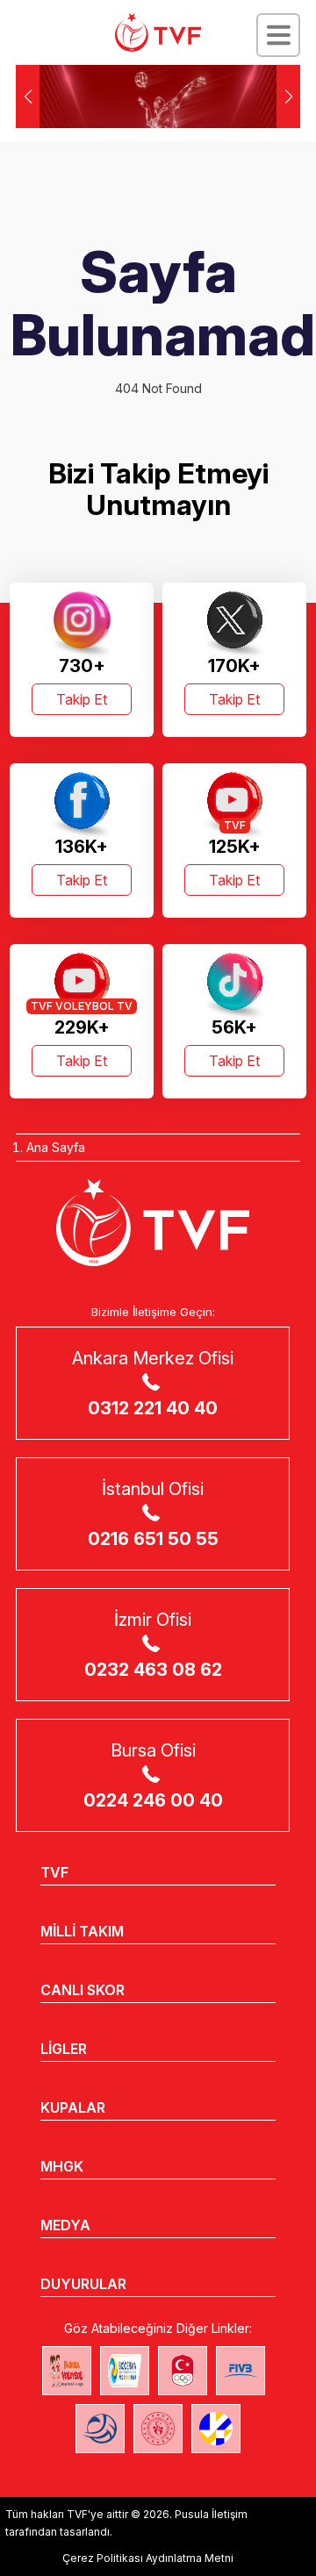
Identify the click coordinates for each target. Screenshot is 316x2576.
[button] (288, 97)
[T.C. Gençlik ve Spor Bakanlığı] (158, 2429)
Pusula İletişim (211, 2514)
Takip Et (82, 699)
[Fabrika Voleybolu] (67, 2371)
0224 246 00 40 (153, 1800)
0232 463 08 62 (153, 1670)
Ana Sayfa (56, 1147)
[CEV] (216, 2429)
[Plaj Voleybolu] (125, 2371)
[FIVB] (241, 2371)
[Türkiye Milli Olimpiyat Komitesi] (183, 2371)
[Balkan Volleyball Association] (100, 2429)
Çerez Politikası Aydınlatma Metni (148, 2558)
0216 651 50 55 (153, 1539)
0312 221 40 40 (153, 1408)
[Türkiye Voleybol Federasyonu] (158, 32)
